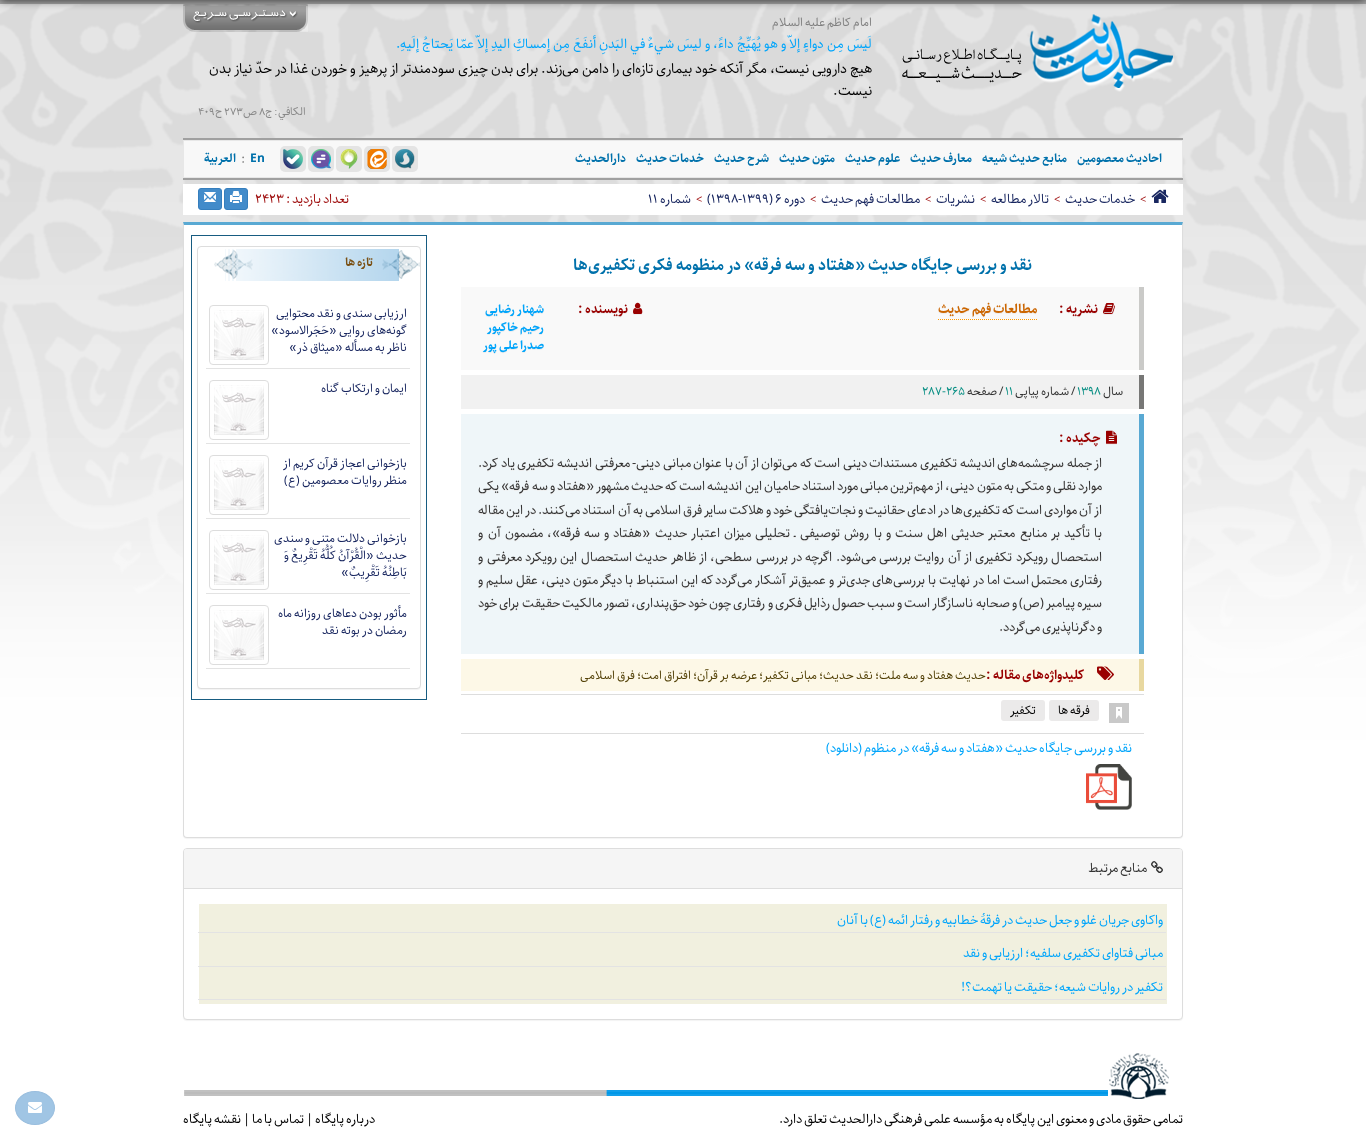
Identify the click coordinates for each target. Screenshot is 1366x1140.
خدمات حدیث (1100, 199)
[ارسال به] (210, 199)
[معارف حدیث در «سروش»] (405, 158)
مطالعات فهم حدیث (870, 199)
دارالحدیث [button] (600, 158)
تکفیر (1023, 710)
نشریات (955, 199)
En (257, 158)
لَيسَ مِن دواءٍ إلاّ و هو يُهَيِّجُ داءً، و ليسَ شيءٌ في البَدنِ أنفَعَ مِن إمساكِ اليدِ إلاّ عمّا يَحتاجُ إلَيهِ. (634, 44)
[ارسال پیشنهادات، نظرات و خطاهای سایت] (35, 1108)
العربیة (220, 158)
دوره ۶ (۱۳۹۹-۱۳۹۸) (756, 199)
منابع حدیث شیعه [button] (1024, 158)
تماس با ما (278, 1119)
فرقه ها (1074, 710)
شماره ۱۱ (669, 199)
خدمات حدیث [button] (670, 158)
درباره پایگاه (345, 1119)
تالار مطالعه (1020, 199)
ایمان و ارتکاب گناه (364, 388)
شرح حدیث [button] (741, 158)
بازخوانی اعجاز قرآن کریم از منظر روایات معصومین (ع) (345, 472)
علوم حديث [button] (872, 158)
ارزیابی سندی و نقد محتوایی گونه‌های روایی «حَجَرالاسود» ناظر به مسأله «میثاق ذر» (339, 330)
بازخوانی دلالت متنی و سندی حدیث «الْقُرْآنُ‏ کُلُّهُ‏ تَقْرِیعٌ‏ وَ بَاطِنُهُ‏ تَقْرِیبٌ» (340, 555)
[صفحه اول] (1159, 199)
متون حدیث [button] (807, 158)
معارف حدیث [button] (941, 158)
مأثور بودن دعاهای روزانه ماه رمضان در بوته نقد (342, 622)
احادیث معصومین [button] (1119, 158)
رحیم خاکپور (515, 328)
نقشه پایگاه (212, 1119)
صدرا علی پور (513, 346)
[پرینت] (236, 199)
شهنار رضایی (514, 310)
